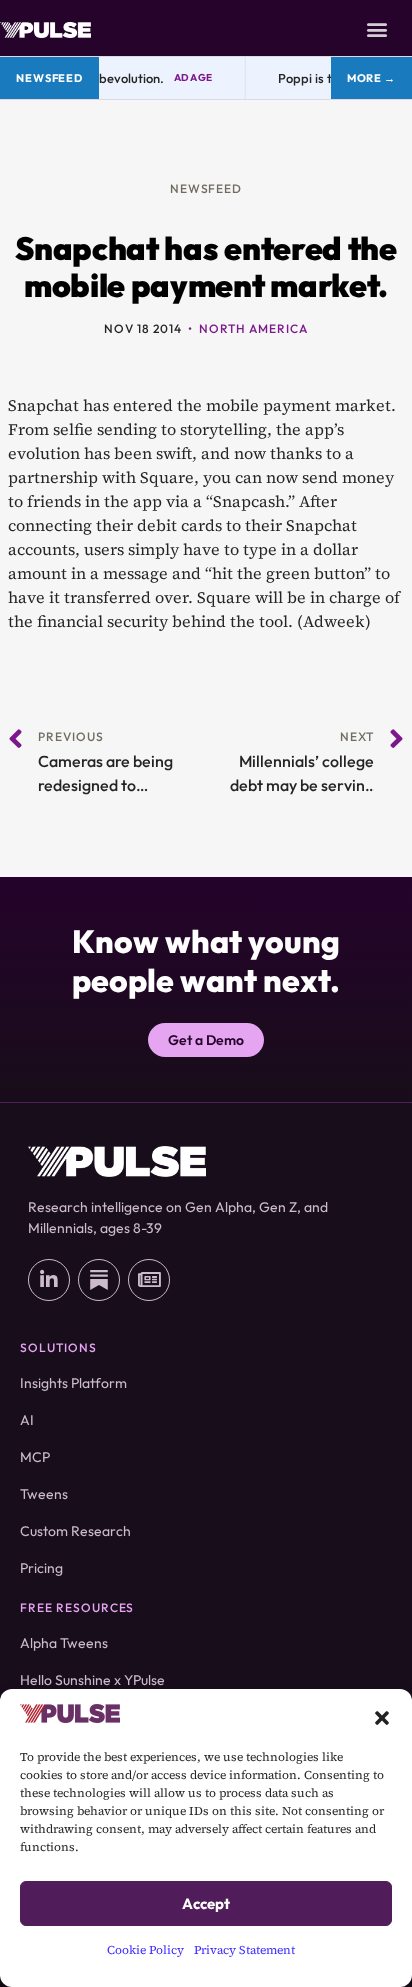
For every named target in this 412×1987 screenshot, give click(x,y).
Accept (206, 1903)
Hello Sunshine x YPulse (92, 1680)
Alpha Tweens (64, 1643)
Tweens (44, 1494)
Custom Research (75, 1531)
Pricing (41, 1568)
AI (27, 1420)
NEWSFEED (206, 188)
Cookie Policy (145, 1950)
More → (371, 78)
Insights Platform (73, 1383)
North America (253, 328)
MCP (35, 1457)
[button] (382, 1716)
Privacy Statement (244, 1950)
